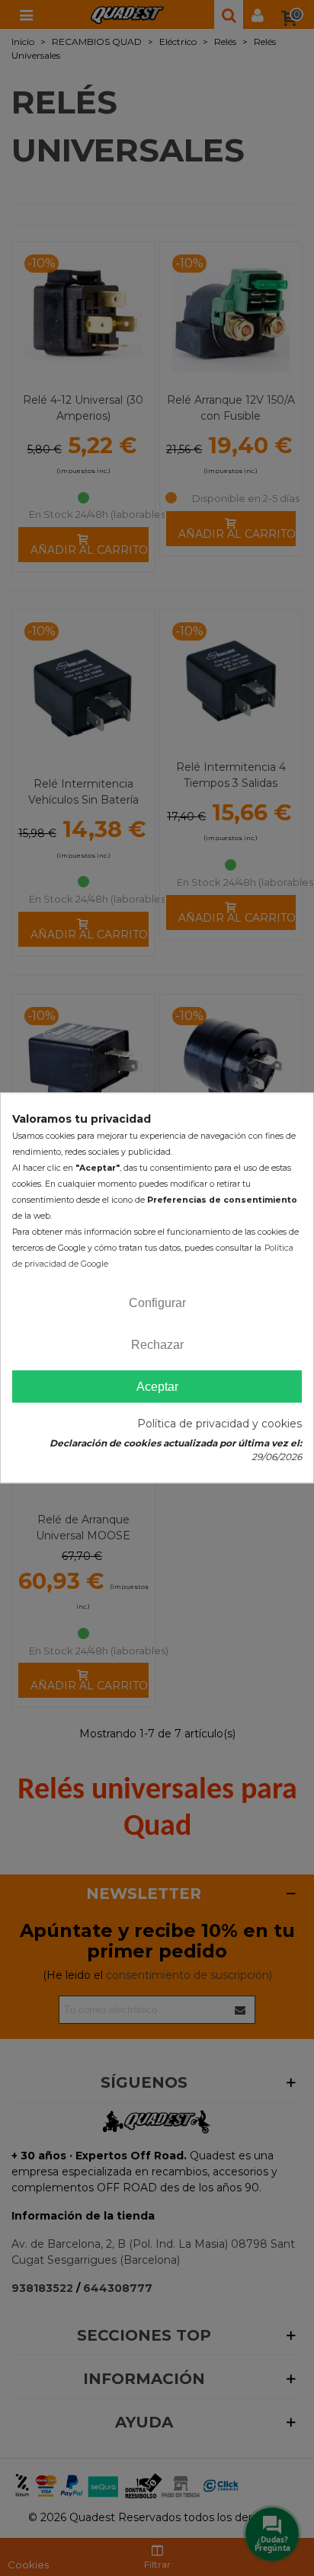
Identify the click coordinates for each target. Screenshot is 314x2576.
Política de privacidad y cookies (219, 1424)
